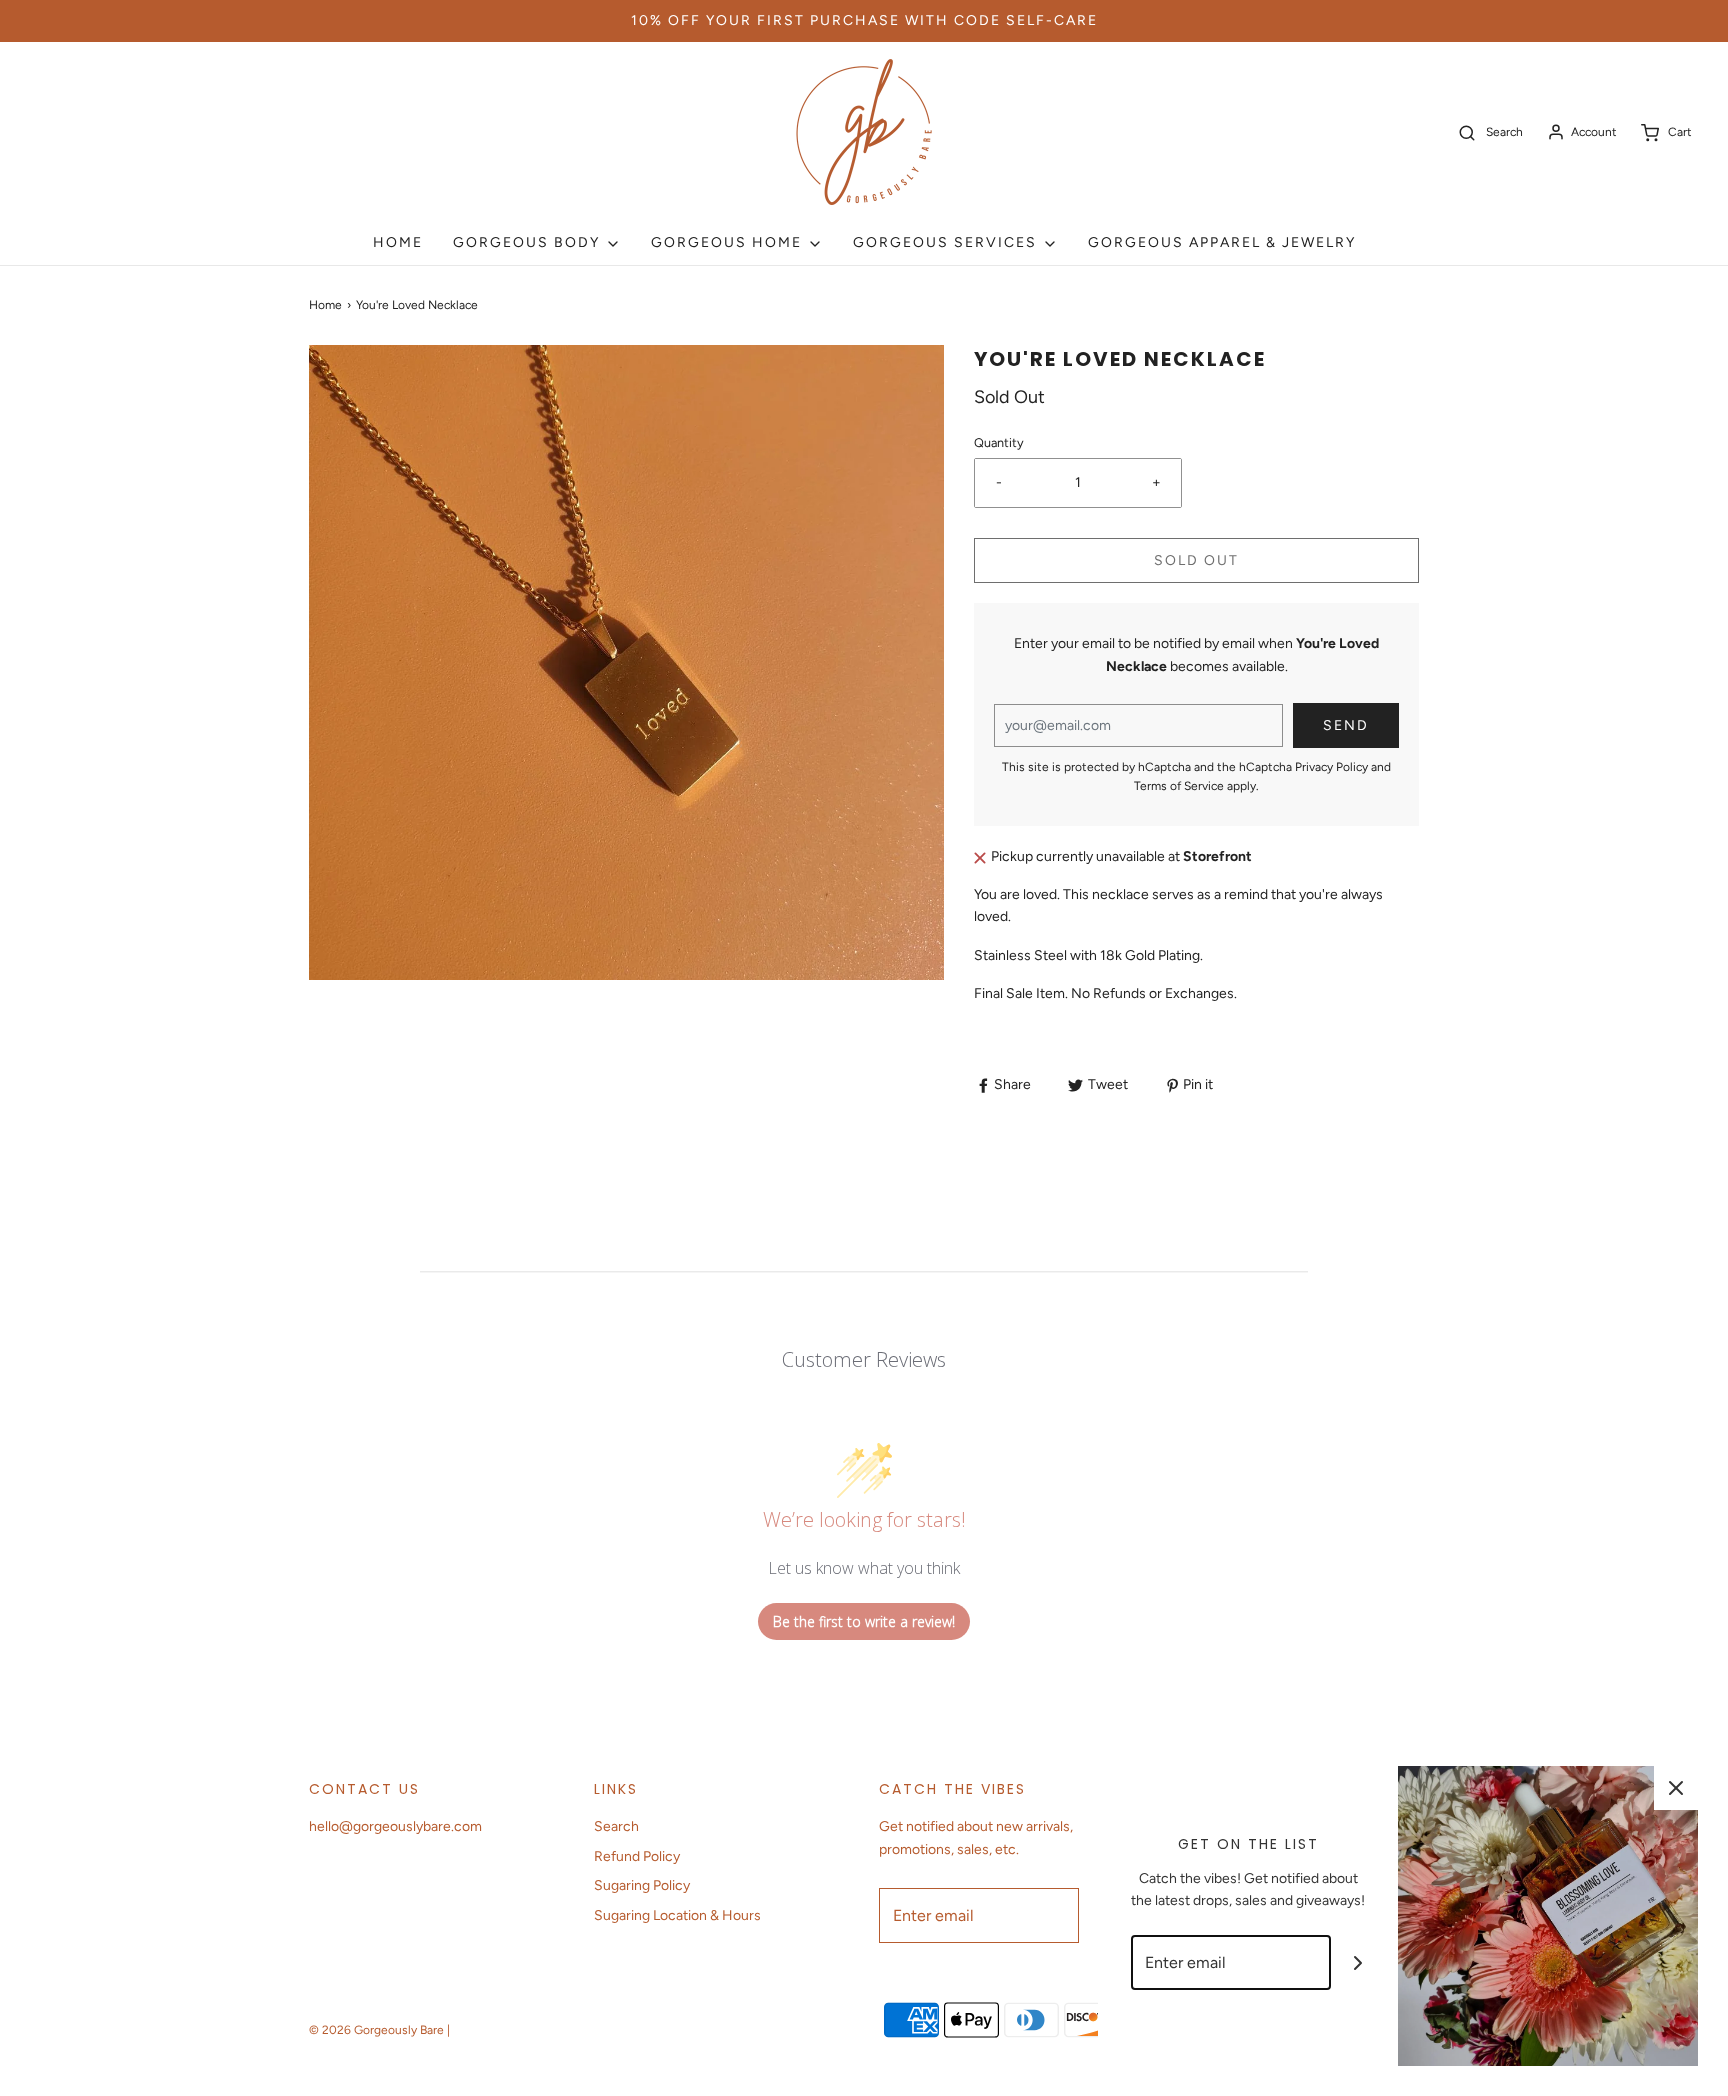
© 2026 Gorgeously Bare (376, 2030)
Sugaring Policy (642, 1885)
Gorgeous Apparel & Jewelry (1222, 242)
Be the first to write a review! (864, 1621)
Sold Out (1196, 560)
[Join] (1358, 1962)
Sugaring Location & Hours (677, 1915)
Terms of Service (1179, 786)
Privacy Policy (1331, 767)
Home (398, 242)
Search (616, 1826)
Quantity (999, 442)
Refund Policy (637, 1856)
